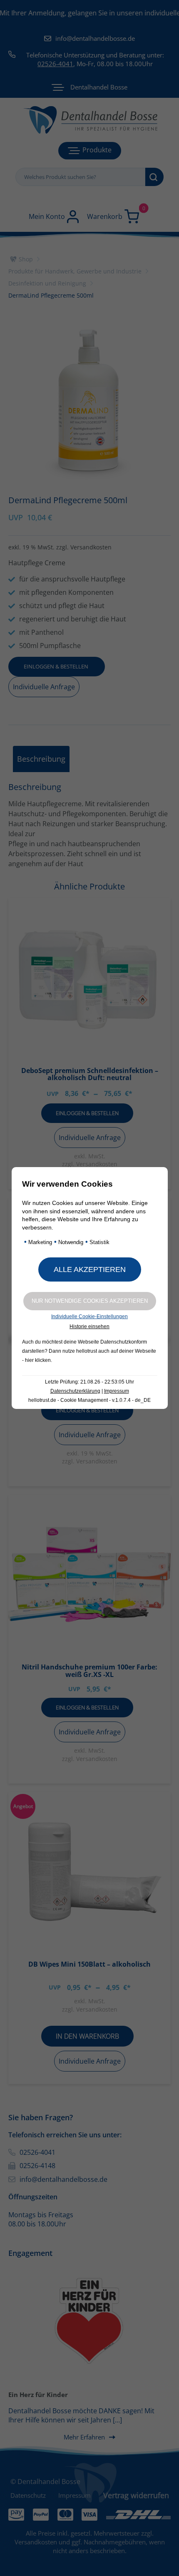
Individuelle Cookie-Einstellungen (89, 1317)
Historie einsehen (89, 1327)
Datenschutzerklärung (75, 1391)
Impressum (117, 1391)
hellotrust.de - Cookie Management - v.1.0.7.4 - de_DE (89, 1400)
